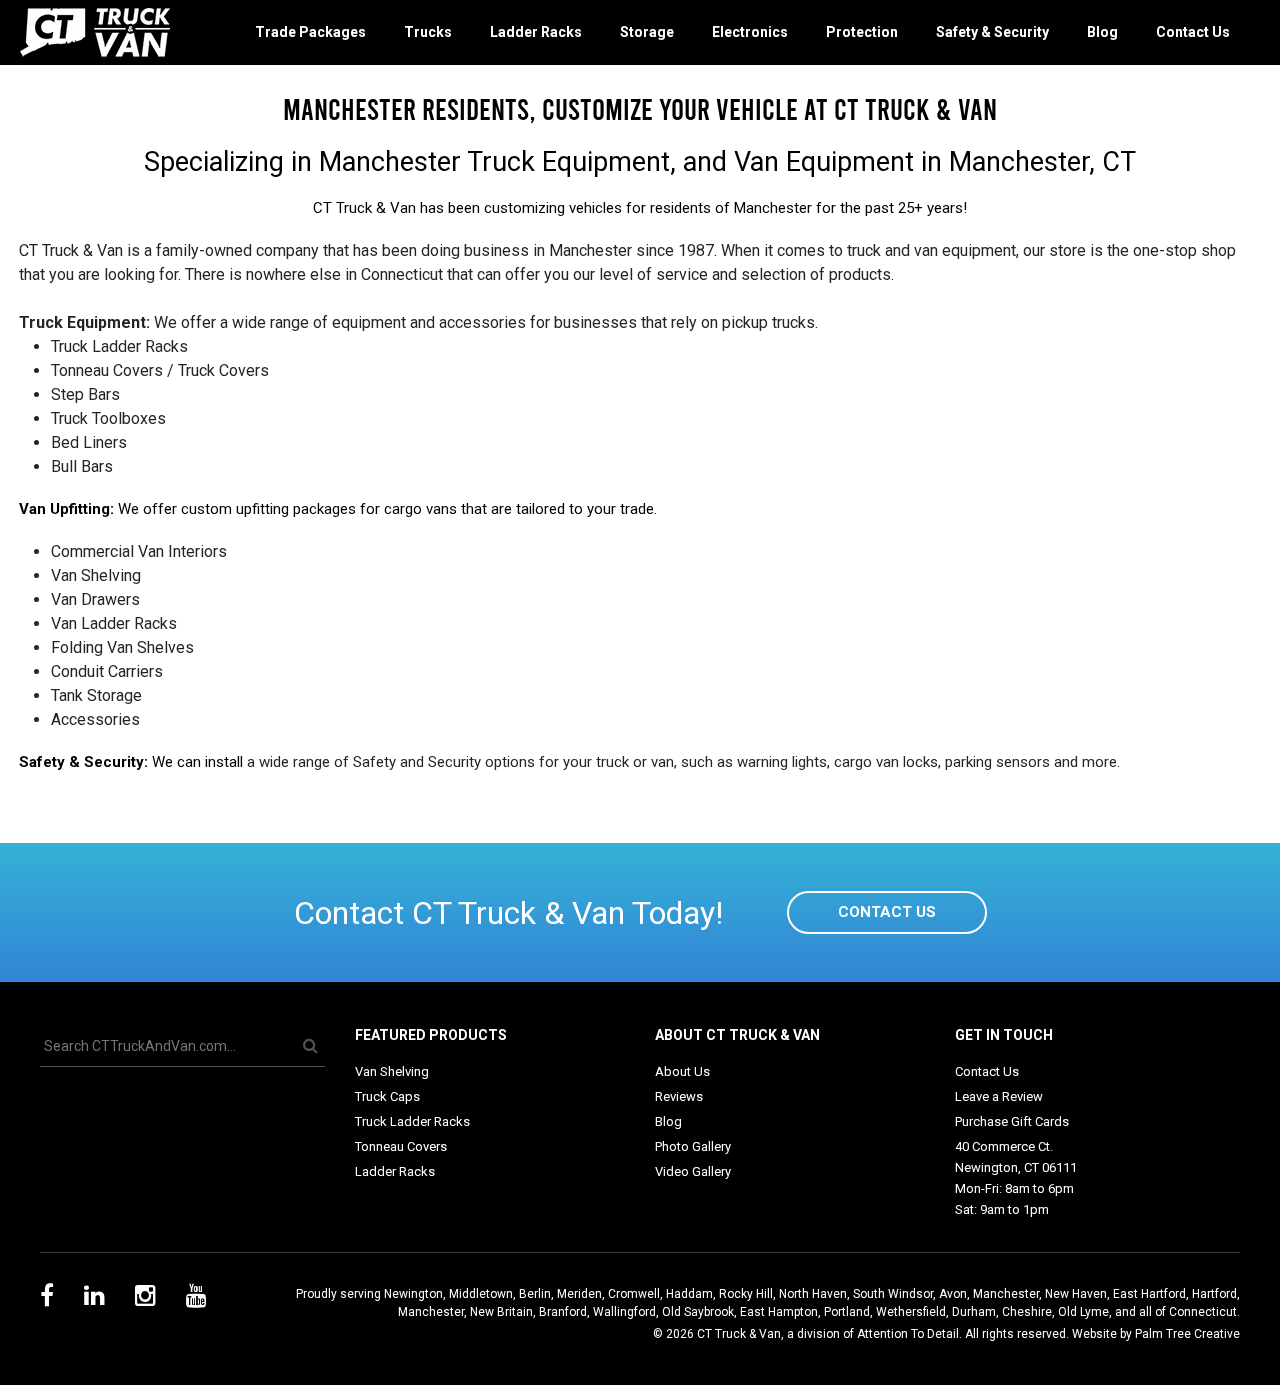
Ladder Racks (395, 1171)
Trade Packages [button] (310, 32)
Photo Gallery (693, 1146)
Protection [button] (862, 32)
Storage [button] (647, 32)
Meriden (579, 1294)
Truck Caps (387, 1096)
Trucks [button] (428, 32)
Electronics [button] (750, 32)
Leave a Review (999, 1096)
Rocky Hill (746, 1294)
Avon (953, 1294)
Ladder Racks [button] (536, 32)
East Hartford (1149, 1294)
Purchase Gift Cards (1012, 1121)
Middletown (481, 1294)
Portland (847, 1312)
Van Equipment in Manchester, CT (935, 162)
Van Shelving (392, 1071)
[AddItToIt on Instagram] (145, 1299)
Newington (413, 1294)
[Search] (310, 1046)
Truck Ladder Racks (412, 1121)
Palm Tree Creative (1187, 1334)
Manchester (1006, 1294)
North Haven (813, 1294)
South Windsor (893, 1294)
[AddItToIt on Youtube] (196, 1299)
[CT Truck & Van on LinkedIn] (94, 1299)
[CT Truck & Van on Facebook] (47, 1299)
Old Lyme (1083, 1312)
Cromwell (634, 1294)
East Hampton (779, 1312)
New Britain (501, 1312)
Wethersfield (911, 1312)
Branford (563, 1312)
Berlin (535, 1294)
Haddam (689, 1294)
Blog (1102, 32)
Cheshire (1027, 1312)
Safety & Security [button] (992, 32)
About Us (682, 1071)
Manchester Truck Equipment (494, 162)
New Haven (1076, 1294)
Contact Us (1193, 32)
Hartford (1214, 1294)
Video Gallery (693, 1171)
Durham (974, 1312)
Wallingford (624, 1312)
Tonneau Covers (401, 1146)
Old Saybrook (698, 1312)
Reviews (679, 1096)
